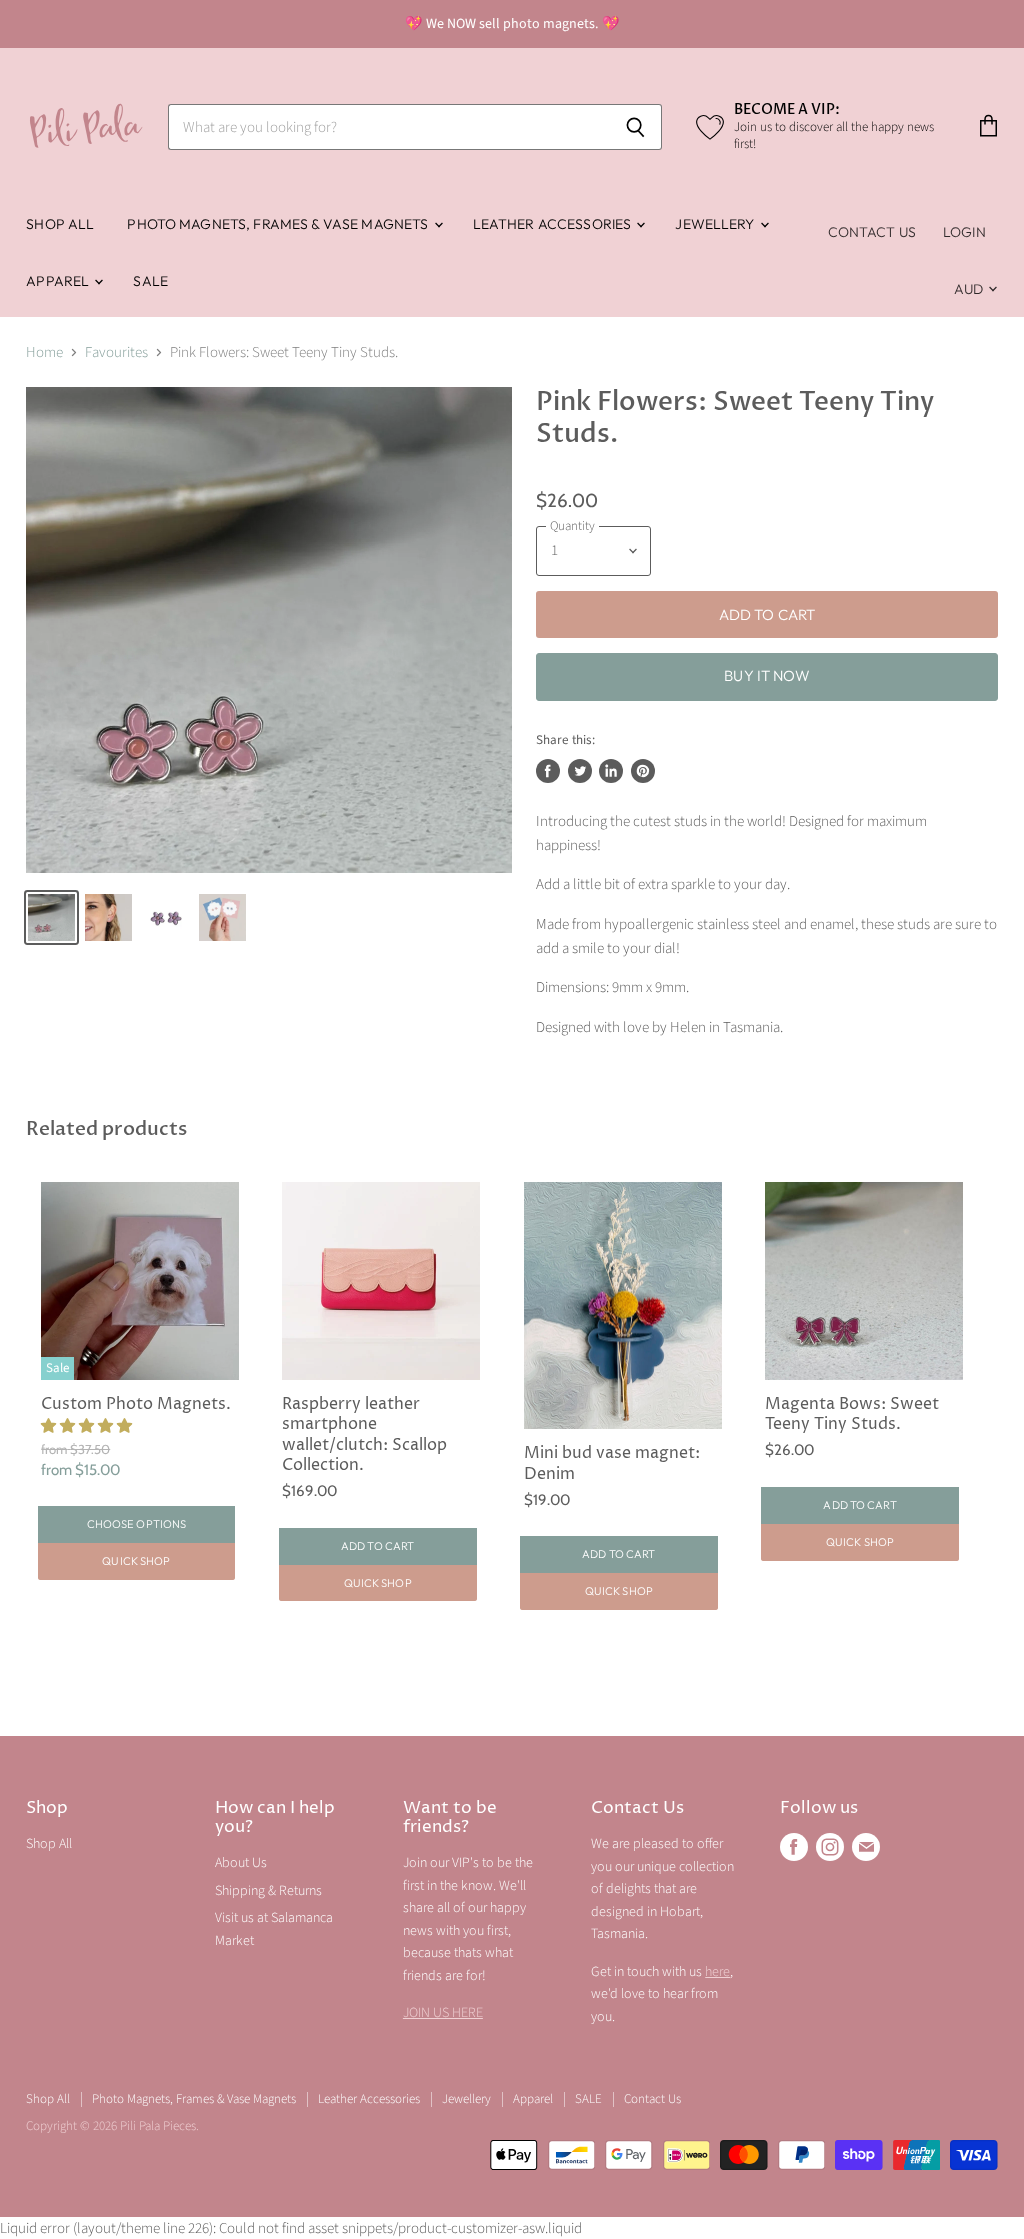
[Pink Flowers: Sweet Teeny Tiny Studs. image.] (269, 630)
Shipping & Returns (268, 1891)
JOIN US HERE (443, 2013)
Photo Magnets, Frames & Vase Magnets (279, 224)
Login (964, 232)
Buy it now (767, 675)
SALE (150, 281)
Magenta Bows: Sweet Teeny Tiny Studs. (852, 1414)
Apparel (59, 281)
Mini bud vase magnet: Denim (612, 1463)
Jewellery (716, 224)
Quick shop (136, 1561)
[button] (88, 1426)
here (717, 1972)
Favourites (116, 352)
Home (44, 352)
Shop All (60, 224)
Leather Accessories (554, 224)
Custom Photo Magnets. (136, 1404)
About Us (241, 1863)
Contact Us (872, 232)
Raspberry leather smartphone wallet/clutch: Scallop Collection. (364, 1435)
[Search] (635, 127)
